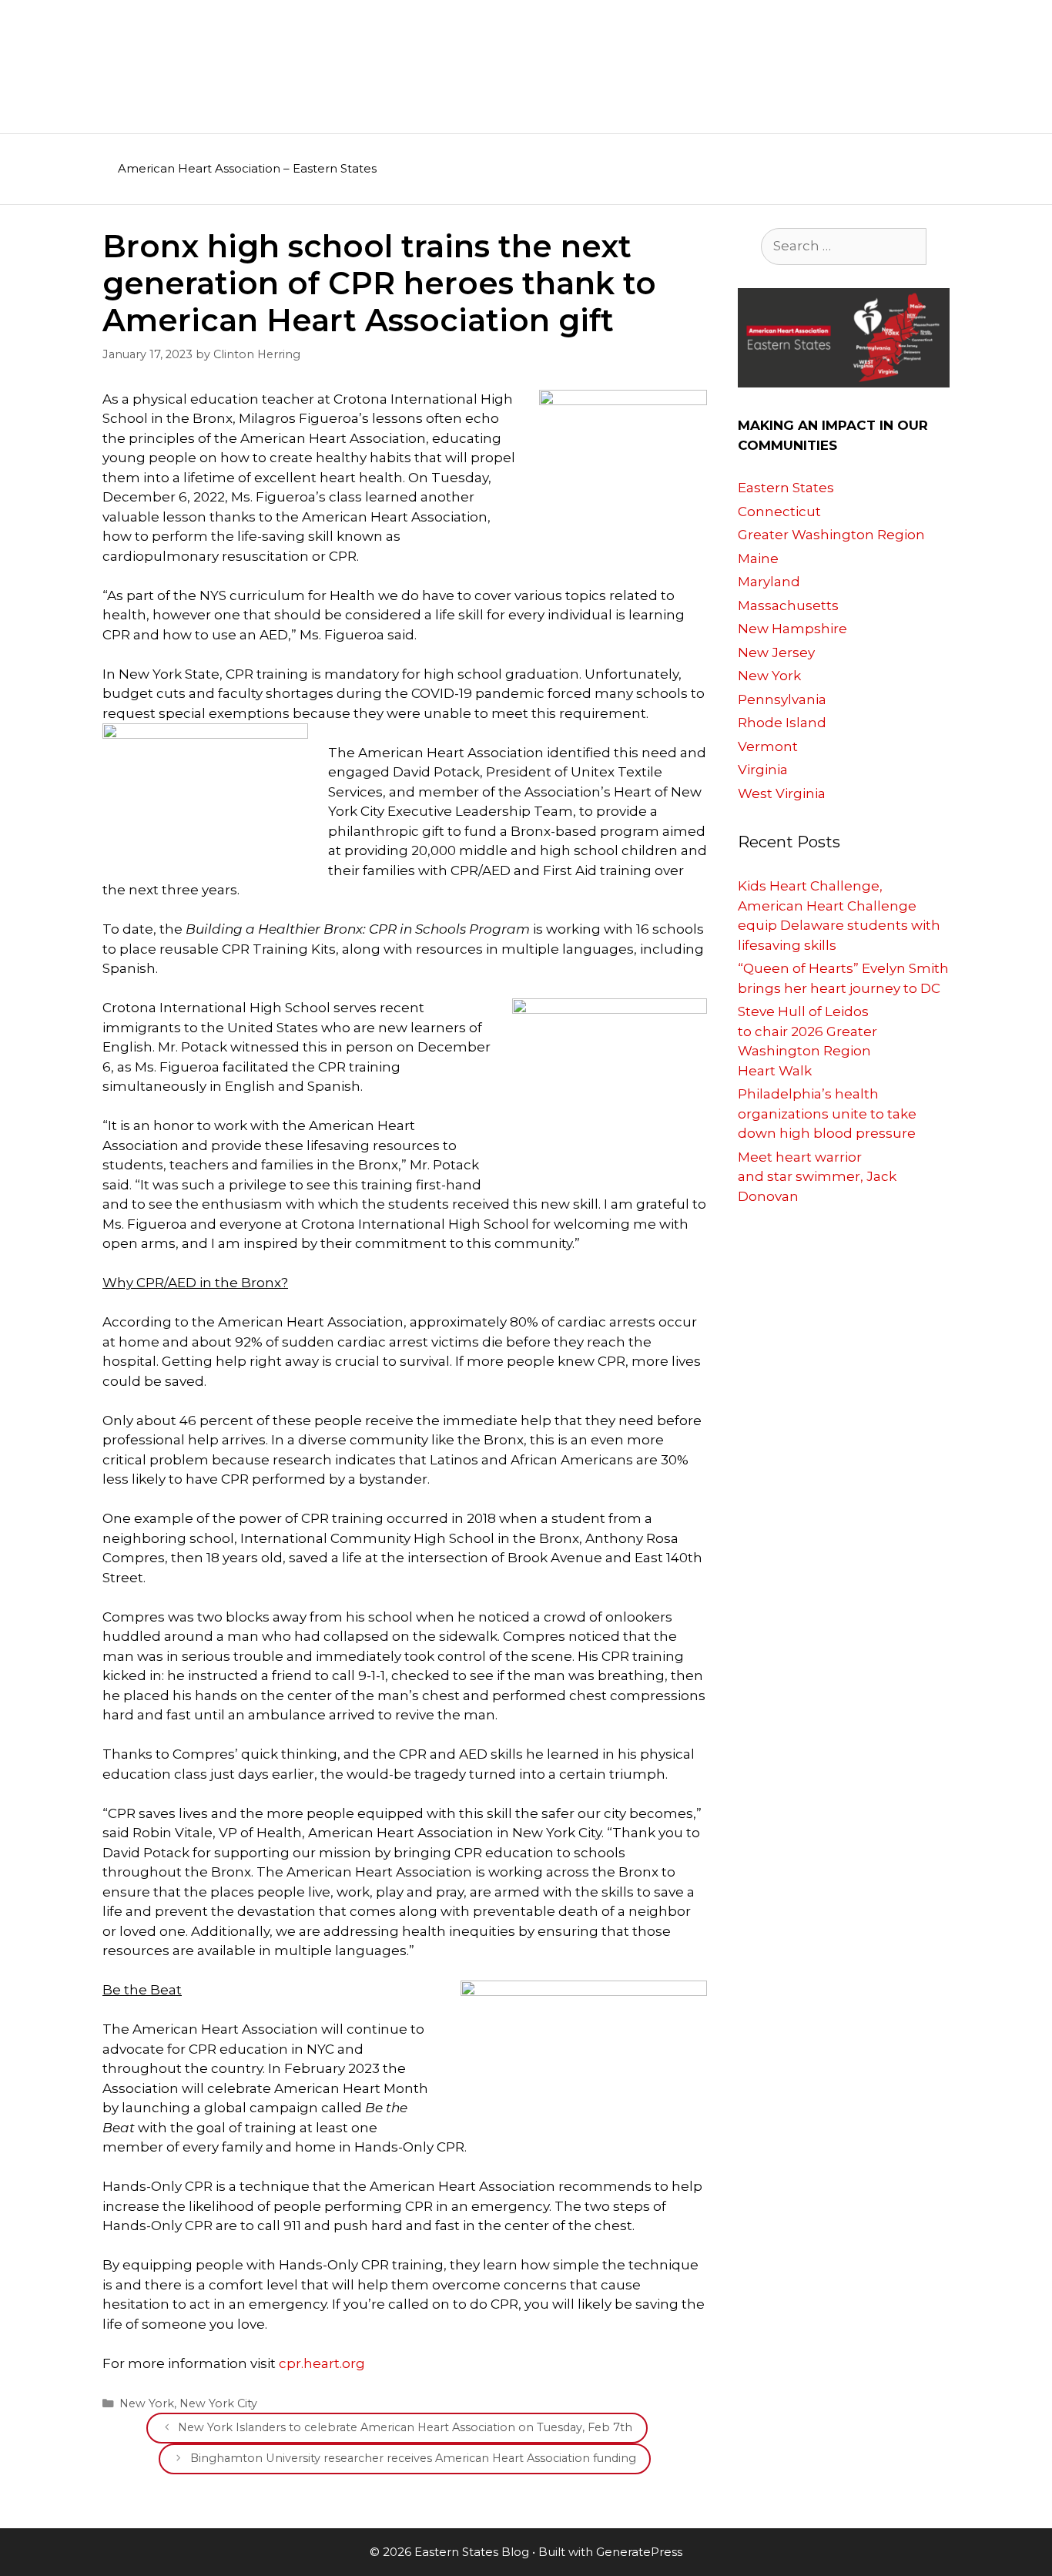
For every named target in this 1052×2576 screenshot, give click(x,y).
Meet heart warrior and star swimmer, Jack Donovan (817, 1177)
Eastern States (786, 488)
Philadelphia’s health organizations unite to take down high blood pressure (827, 1114)
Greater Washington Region (831, 535)
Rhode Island (782, 723)
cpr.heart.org (322, 2363)
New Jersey (776, 652)
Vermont (768, 746)
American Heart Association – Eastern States (247, 168)
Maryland (769, 582)
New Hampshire (792, 629)
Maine (758, 558)
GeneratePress (639, 2552)
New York (147, 2403)
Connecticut (779, 512)
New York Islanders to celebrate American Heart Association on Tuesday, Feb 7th (405, 2427)
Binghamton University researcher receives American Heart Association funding (413, 2458)
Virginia (763, 770)
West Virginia (782, 793)
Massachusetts (788, 605)
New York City (218, 2403)
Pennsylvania (782, 699)
